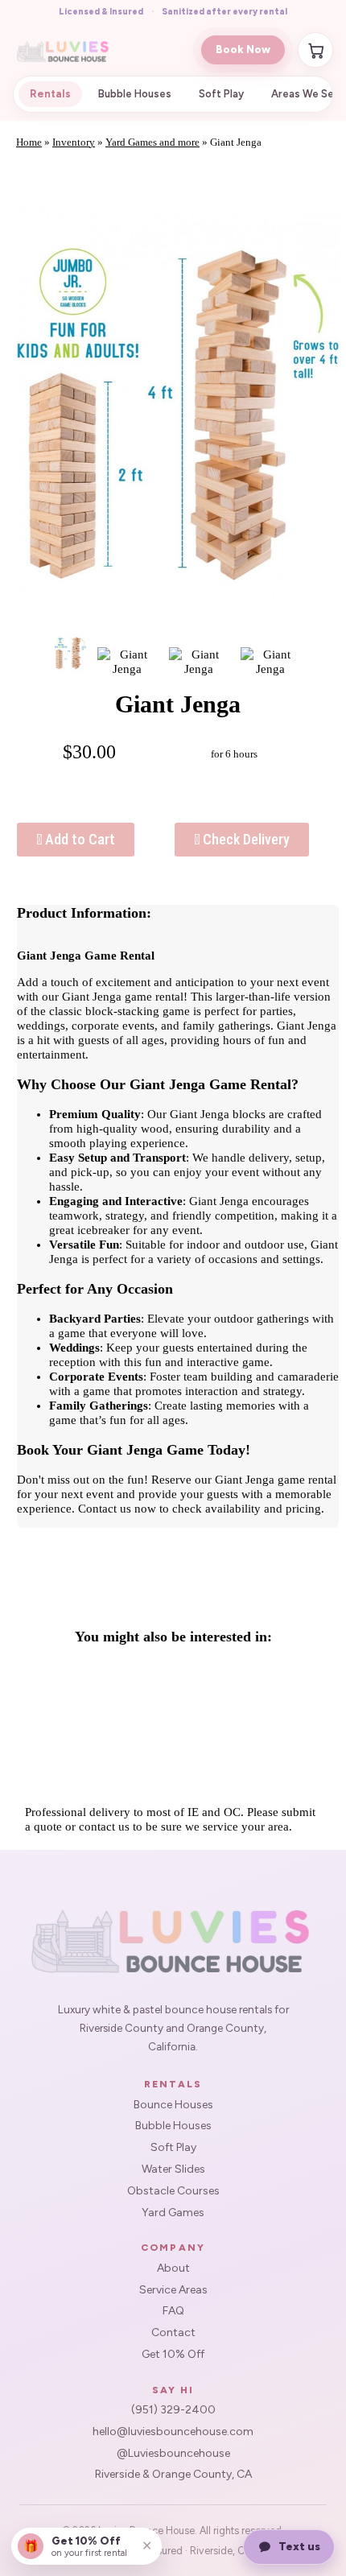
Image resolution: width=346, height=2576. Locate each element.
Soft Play (221, 94)
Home (29, 142)
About (173, 2268)
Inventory (74, 142)
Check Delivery (245, 839)
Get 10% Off (173, 2355)
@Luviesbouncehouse (173, 2454)
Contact (173, 2333)
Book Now (243, 50)
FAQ (173, 2311)
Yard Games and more (152, 142)
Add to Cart (78, 839)
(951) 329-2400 (173, 2410)
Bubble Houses (135, 94)
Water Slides (173, 2169)
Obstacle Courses (173, 2191)
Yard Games (173, 2213)
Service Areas (173, 2290)
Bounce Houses (173, 2105)
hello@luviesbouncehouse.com (173, 2432)
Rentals (50, 94)
